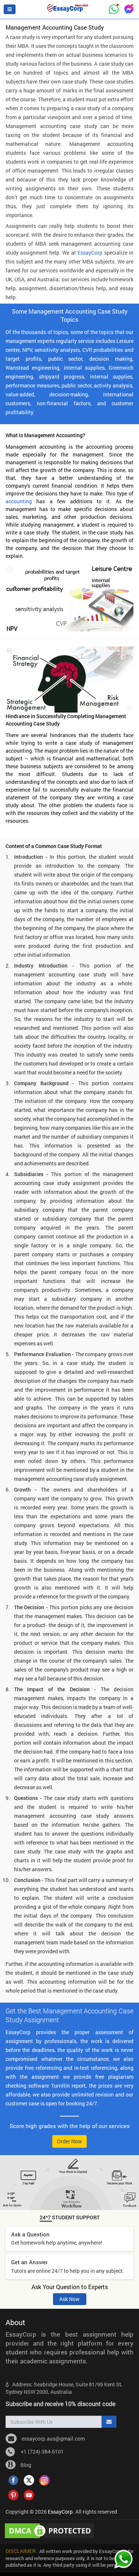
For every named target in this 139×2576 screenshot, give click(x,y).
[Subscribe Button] (109, 2422)
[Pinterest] (13, 2494)
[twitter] (29, 2479)
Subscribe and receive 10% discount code (60, 2404)
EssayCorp (90, 253)
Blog (25, 2465)
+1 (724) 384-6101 (41, 2451)
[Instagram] (44, 2479)
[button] (10, 9)
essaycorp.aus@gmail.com (53, 2438)
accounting (19, 501)
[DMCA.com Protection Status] (51, 2530)
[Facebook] (13, 2479)
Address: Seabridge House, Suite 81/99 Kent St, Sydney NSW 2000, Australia (64, 2388)
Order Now (69, 2141)
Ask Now (69, 2299)
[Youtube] (29, 2494)
